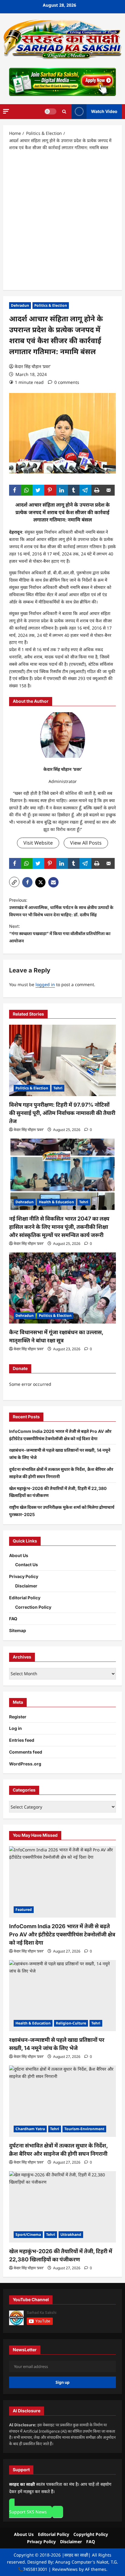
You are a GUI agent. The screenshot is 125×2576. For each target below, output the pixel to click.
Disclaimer (26, 1586)
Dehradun (20, 305)
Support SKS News (28, 2512)
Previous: (61, 907)
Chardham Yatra (30, 2129)
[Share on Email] (109, 490)
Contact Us (27, 1565)
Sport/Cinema (28, 2234)
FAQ (13, 1619)
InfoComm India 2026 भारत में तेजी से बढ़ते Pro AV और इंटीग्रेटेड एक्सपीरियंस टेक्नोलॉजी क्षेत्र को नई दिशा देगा (62, 1934)
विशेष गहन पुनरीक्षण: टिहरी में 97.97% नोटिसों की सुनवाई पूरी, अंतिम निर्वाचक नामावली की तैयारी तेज (62, 1113)
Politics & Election (51, 305)
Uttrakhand (71, 2234)
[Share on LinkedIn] (62, 490)
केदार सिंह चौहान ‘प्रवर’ (32, 366)
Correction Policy (33, 1607)
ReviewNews (65, 2569)
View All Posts (86, 843)
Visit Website (38, 843)
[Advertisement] (62, 220)
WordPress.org (25, 1764)
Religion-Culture (71, 2023)
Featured (24, 1910)
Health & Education (56, 1202)
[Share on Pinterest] (50, 490)
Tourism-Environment (84, 2129)
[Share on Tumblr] (74, 490)
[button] (6, 111)
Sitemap (18, 1630)
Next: (60, 933)
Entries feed (22, 1740)
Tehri (58, 1088)
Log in (15, 1728)
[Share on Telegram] (85, 490)
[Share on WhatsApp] (27, 490)
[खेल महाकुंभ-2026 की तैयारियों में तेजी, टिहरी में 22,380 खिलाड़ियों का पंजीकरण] (62, 2207)
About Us (19, 1555)
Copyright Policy (91, 2534)
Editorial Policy (25, 1598)
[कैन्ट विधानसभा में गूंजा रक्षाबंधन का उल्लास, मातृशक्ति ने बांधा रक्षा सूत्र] (62, 1288)
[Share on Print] (97, 490)
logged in (45, 984)
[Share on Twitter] (38, 490)
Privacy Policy (24, 1576)
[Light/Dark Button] (50, 111)
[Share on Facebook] (15, 490)
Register (18, 1717)
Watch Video (104, 111)
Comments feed (26, 1752)
